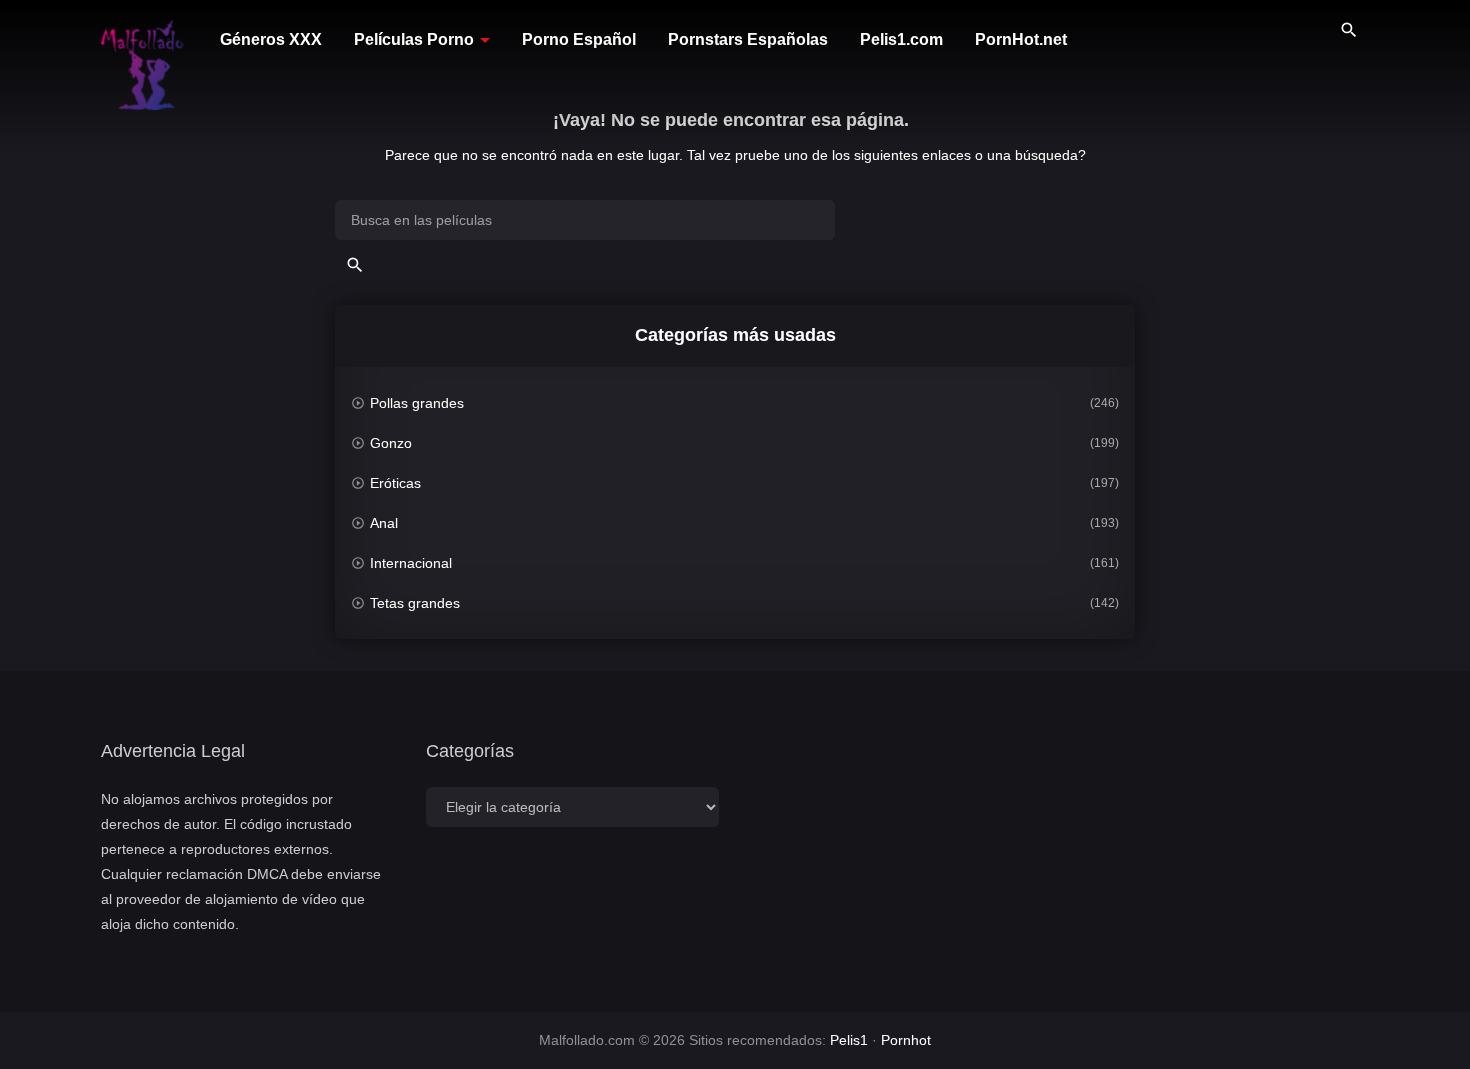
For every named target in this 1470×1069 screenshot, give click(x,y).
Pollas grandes (417, 403)
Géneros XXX (271, 39)
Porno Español (579, 39)
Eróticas (395, 483)
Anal (384, 523)
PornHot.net (1021, 39)
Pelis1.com (901, 39)
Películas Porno (414, 39)
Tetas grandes (415, 603)
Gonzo (391, 443)
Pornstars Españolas (748, 39)
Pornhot (906, 1040)
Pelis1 (849, 1040)
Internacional (411, 563)
